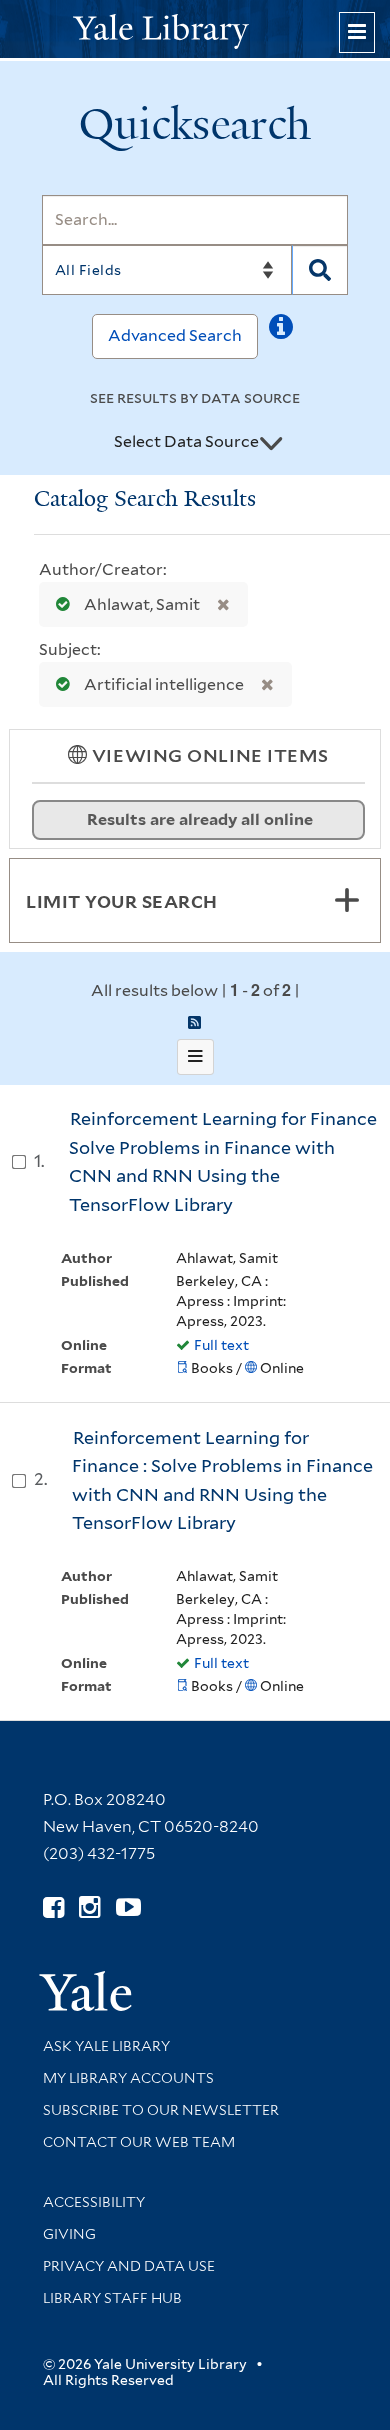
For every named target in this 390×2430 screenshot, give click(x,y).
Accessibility (94, 2202)
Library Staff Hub (112, 2298)
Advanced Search (175, 335)
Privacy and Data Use (129, 2266)
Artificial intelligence (164, 684)
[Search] (320, 270)
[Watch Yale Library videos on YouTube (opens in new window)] (128, 1907)
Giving (69, 2234)
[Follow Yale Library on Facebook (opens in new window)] (53, 1907)
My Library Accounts (128, 2078)
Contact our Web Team (139, 2142)
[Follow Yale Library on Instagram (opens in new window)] (89, 1907)
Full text (221, 1345)
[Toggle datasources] (271, 443)
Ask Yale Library (106, 2046)
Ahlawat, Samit (142, 604)
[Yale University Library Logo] (195, 29)
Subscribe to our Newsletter (161, 2110)
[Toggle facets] (347, 900)
